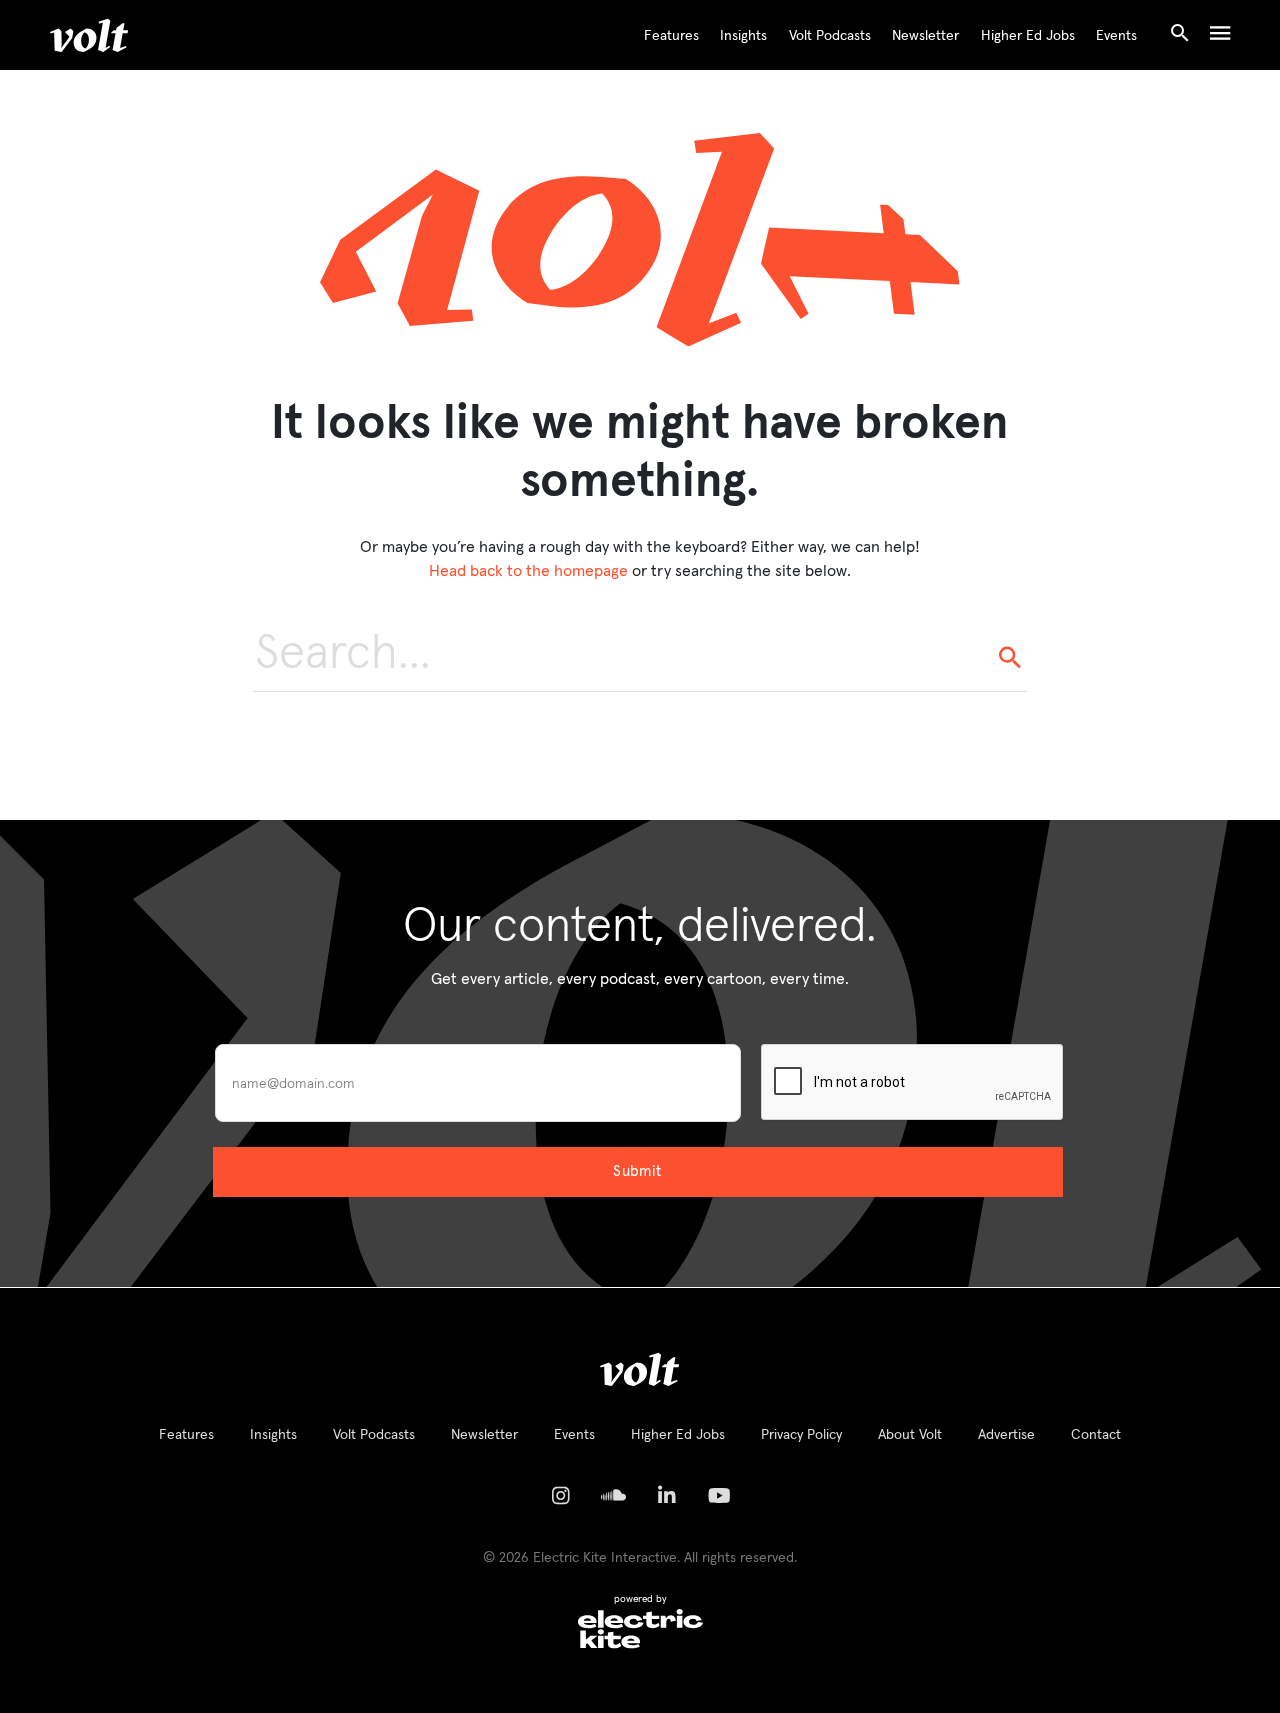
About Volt (910, 1435)
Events (1116, 36)
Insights (743, 36)
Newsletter (925, 36)
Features (671, 36)
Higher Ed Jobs (1028, 36)
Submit (637, 1171)
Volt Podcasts (830, 36)
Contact (1096, 1435)
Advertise (1006, 1435)
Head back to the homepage (528, 571)
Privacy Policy (801, 1435)
